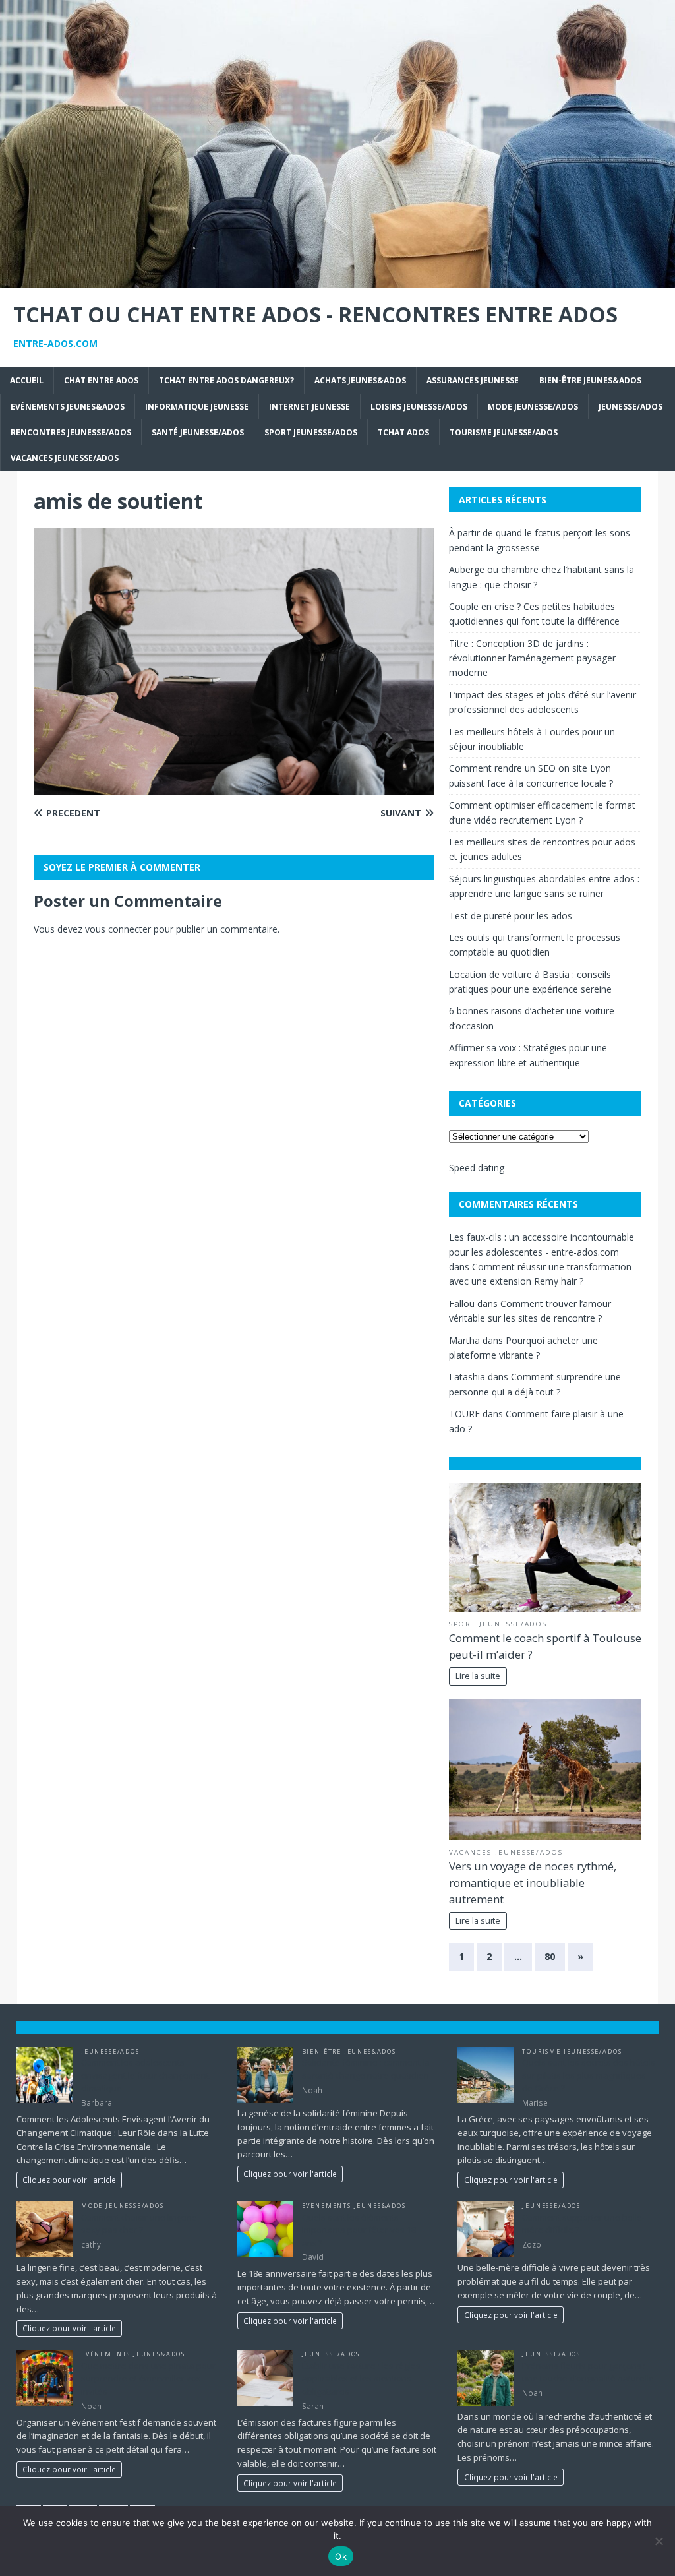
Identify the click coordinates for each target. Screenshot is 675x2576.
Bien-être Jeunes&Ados (590, 380)
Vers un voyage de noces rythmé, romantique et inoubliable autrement (533, 1883)
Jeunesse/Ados (631, 407)
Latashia (467, 1377)
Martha (464, 1340)
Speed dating (477, 1168)
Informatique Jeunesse (197, 407)
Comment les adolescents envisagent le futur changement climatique (145, 2075)
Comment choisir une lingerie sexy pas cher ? (139, 2224)
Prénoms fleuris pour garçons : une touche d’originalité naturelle (588, 2372)
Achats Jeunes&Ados (360, 380)
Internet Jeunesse (309, 407)
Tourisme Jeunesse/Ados (504, 432)
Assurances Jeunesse (473, 380)
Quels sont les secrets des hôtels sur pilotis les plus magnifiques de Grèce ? (589, 2075)
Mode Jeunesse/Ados (533, 407)
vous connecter (118, 929)
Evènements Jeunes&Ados (68, 407)
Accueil (27, 380)
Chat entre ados (101, 380)
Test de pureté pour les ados (511, 916)
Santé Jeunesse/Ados (198, 432)
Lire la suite (478, 1676)
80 (550, 1956)
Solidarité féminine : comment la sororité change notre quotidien (366, 2069)
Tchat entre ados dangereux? (226, 380)
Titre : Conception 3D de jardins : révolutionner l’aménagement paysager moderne (532, 658)
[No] (659, 2541)
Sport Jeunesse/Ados (311, 432)
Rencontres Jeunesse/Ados (71, 432)
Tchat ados (403, 432)
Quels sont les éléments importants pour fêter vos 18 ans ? (359, 2230)
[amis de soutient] (234, 787)
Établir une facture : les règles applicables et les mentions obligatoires (361, 2378)
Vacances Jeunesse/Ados (65, 458)
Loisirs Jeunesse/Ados (419, 407)
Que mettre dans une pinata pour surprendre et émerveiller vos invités (148, 2378)
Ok (341, 2556)
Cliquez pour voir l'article (69, 2180)
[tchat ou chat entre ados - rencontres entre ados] (337, 280)
